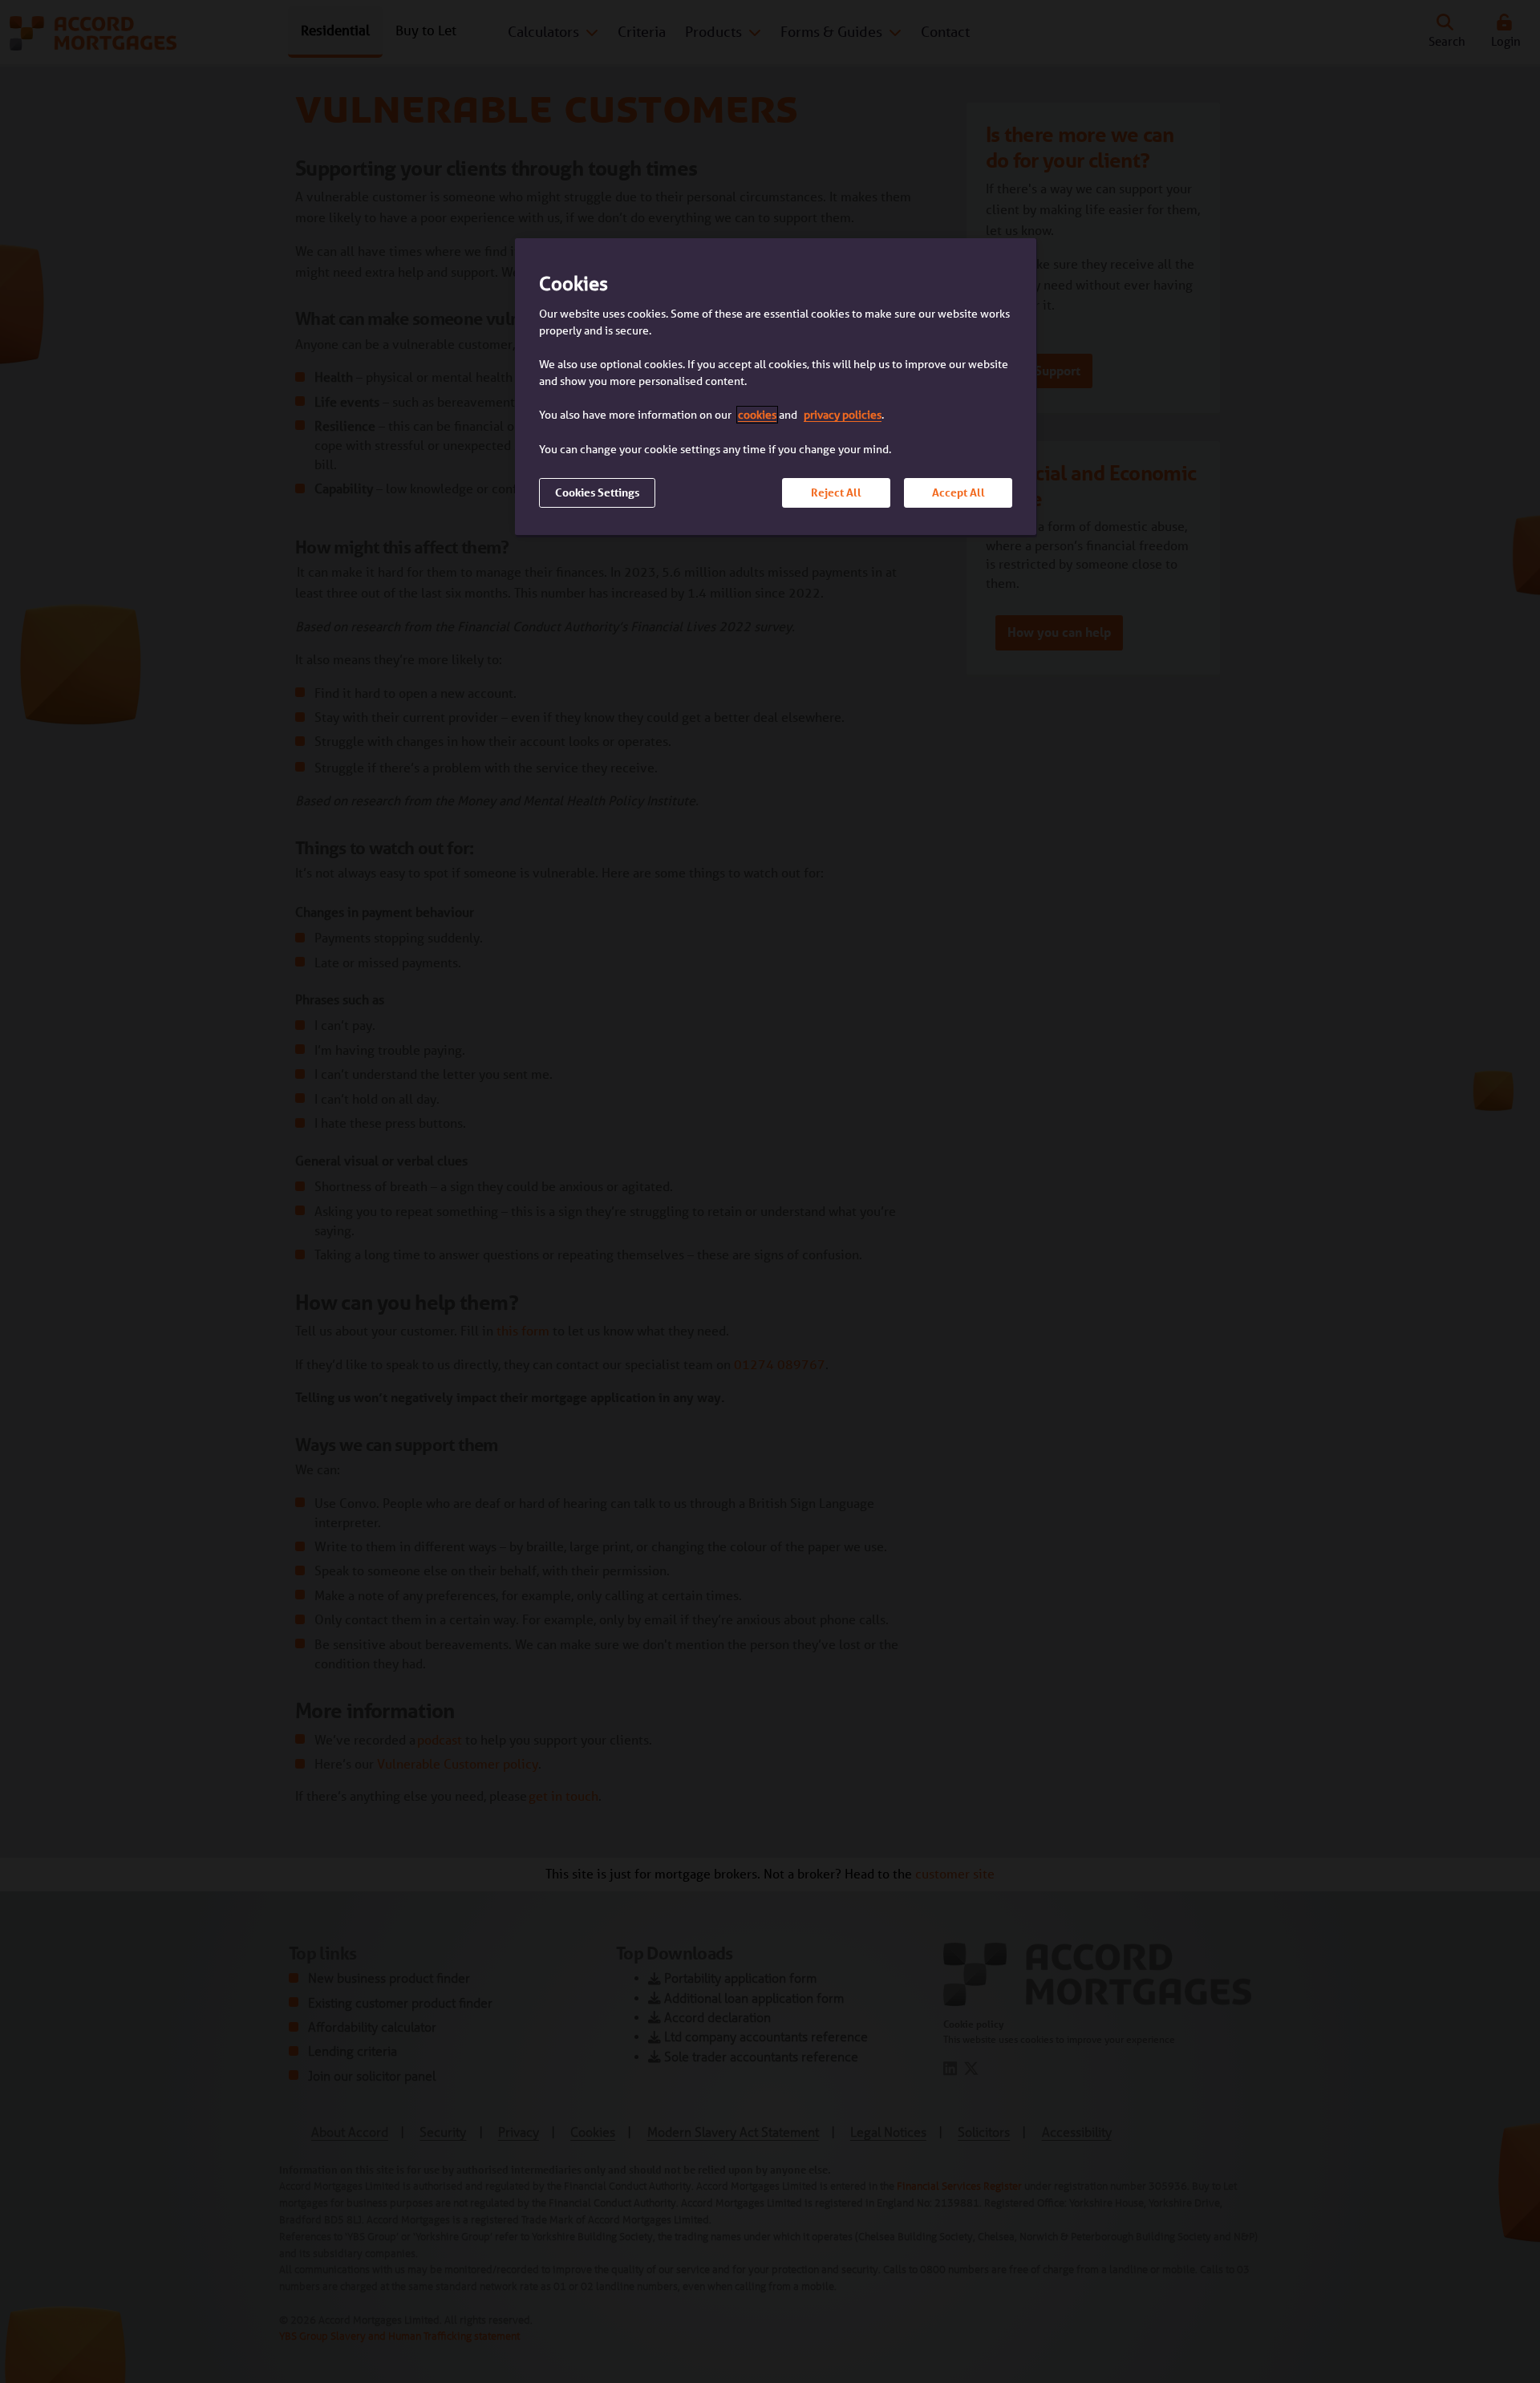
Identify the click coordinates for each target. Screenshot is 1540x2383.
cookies (757, 415)
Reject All (836, 492)
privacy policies (843, 415)
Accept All (958, 492)
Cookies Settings (597, 492)
